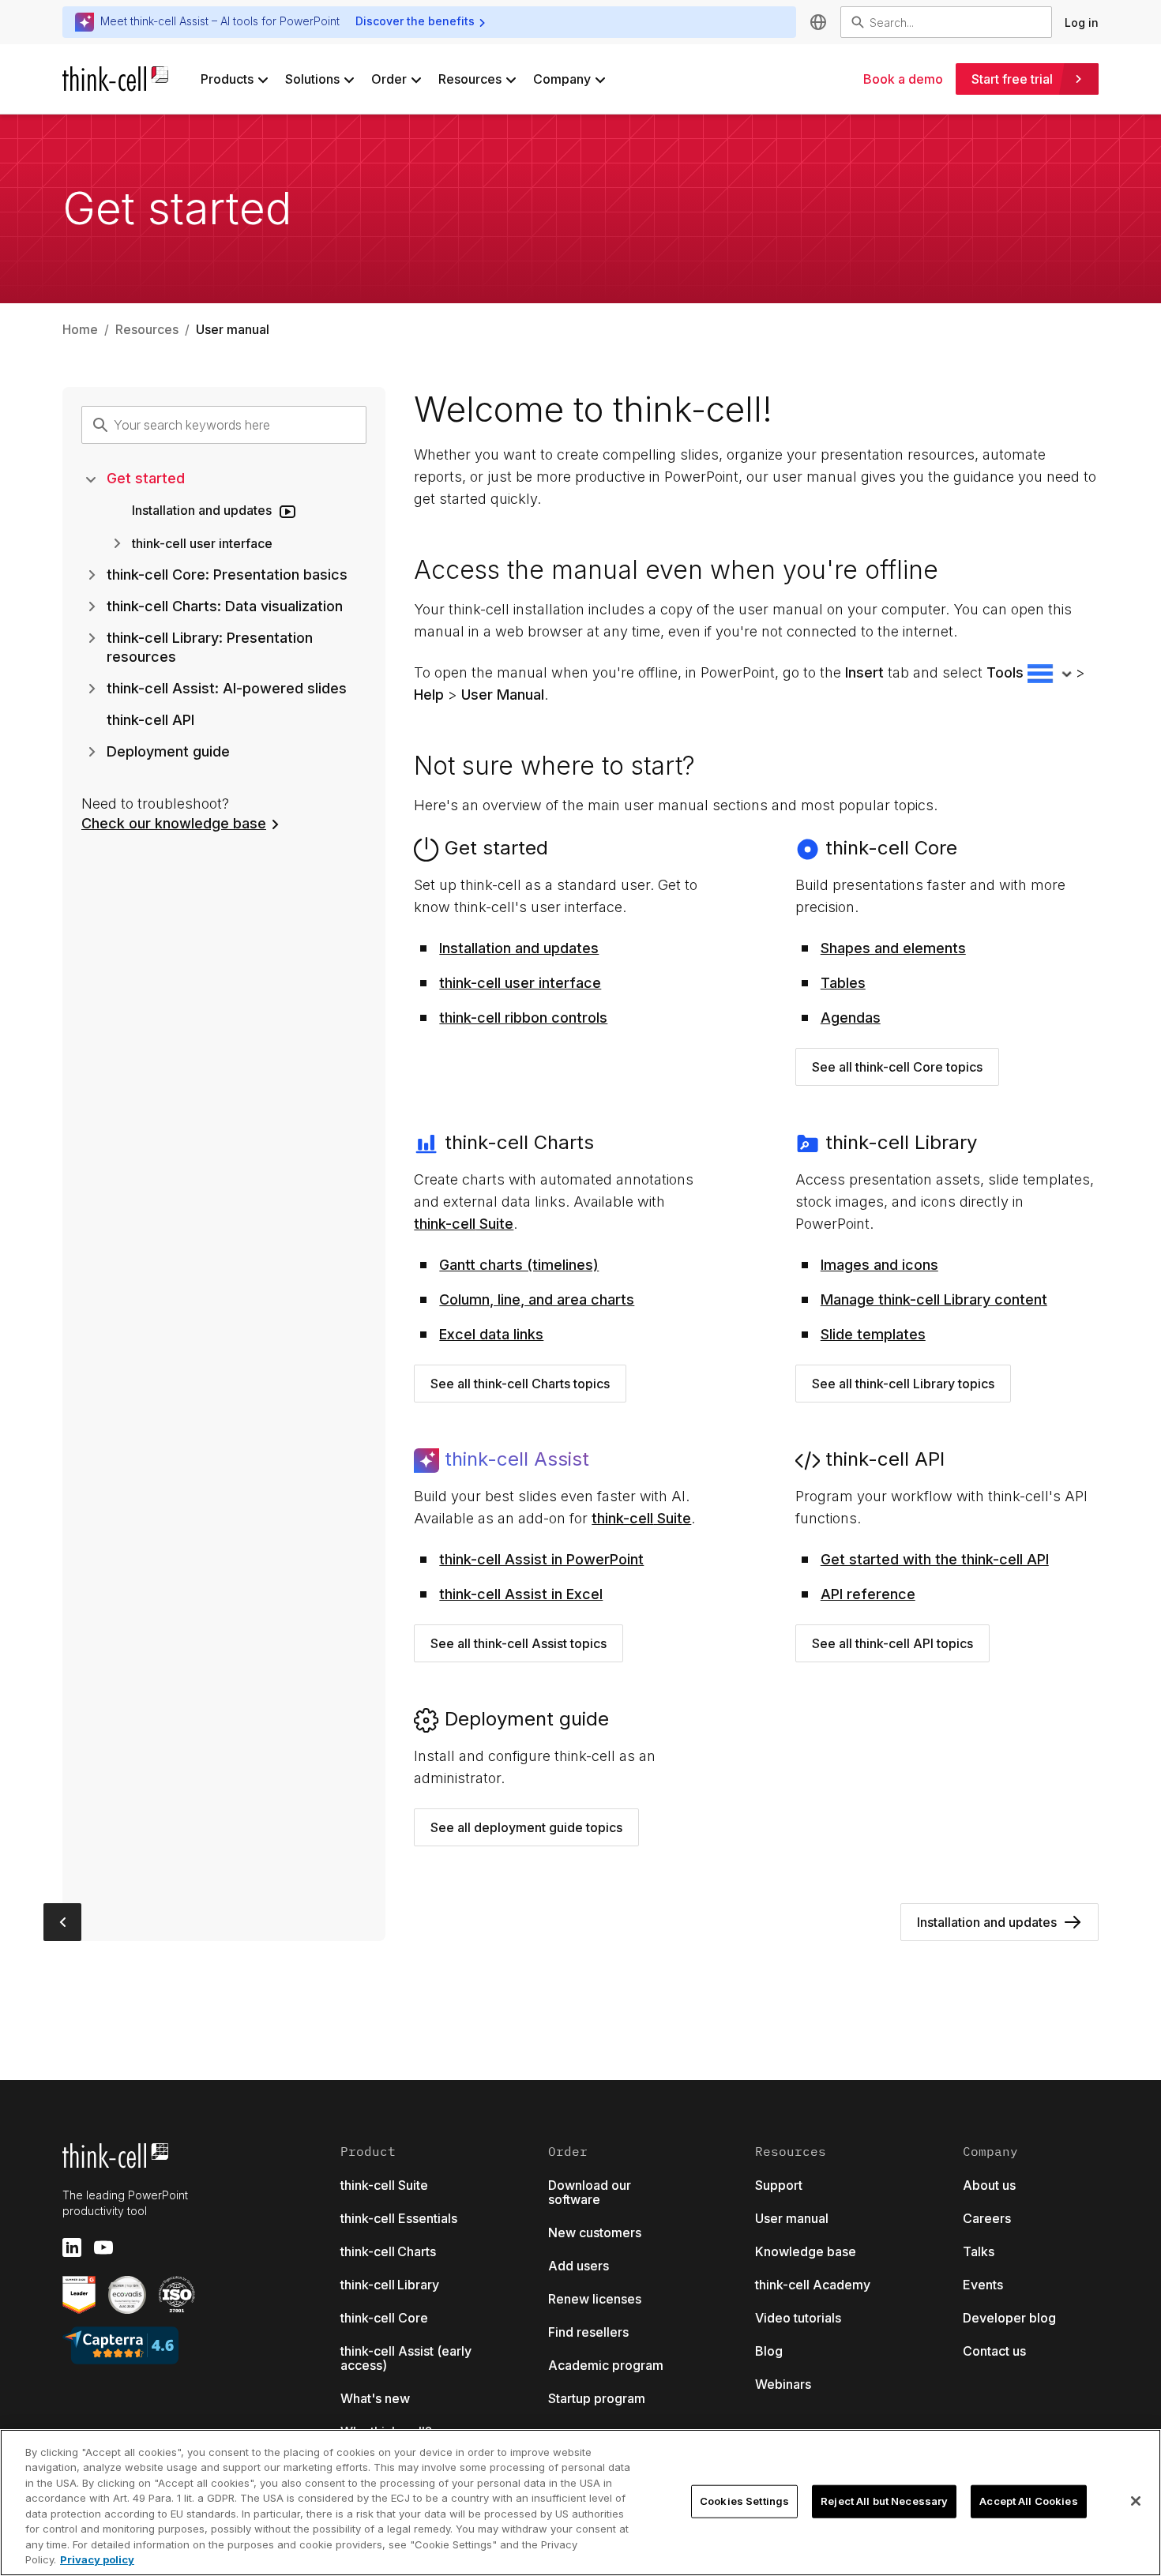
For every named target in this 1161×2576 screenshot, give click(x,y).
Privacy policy (97, 2559)
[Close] (1136, 2501)
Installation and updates (519, 948)
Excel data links (491, 1334)
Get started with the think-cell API (935, 1559)
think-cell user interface (520, 983)
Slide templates (873, 1334)
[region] (580, 2503)
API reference (868, 1594)
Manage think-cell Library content (934, 1299)
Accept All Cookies (1028, 2501)
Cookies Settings (744, 2501)
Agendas (851, 1018)
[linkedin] (72, 2247)
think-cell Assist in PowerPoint (541, 1559)
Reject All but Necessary (884, 2501)
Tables (843, 983)
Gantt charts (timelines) (519, 1265)
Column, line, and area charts (537, 1299)
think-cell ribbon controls (523, 1018)
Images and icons (879, 1265)
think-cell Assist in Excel (521, 1594)
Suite (464, 1224)
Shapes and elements (893, 948)
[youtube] (103, 2247)
